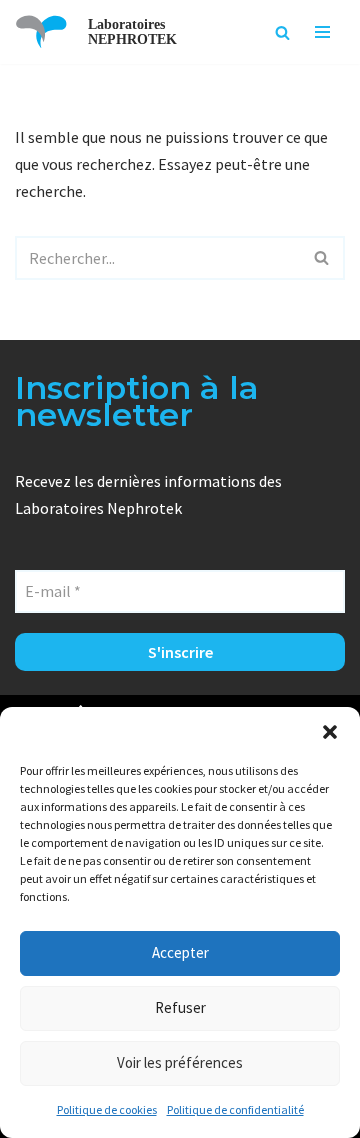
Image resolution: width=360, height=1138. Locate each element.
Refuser (180, 1007)
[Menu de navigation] (322, 32)
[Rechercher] (282, 32)
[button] (330, 732)
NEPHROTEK (132, 39)
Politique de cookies (107, 1109)
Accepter (180, 952)
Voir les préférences (180, 1062)
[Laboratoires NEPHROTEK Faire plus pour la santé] (41, 32)
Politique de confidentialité (235, 1109)
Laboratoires (126, 24)
